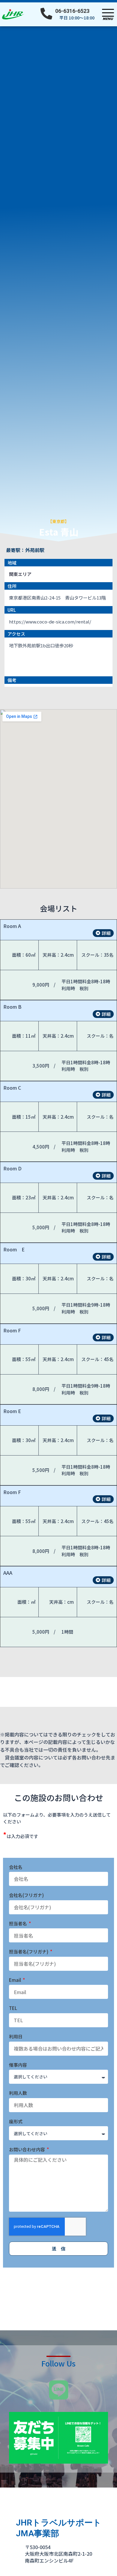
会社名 (16, 1867)
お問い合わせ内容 (27, 2149)
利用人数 (18, 2093)
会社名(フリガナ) (26, 1895)
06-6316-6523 (72, 11)
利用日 (16, 2036)
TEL (13, 2008)
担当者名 (18, 1923)
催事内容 (18, 2065)
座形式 (16, 2121)
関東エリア (20, 574)
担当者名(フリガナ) (29, 1952)
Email (15, 1980)
